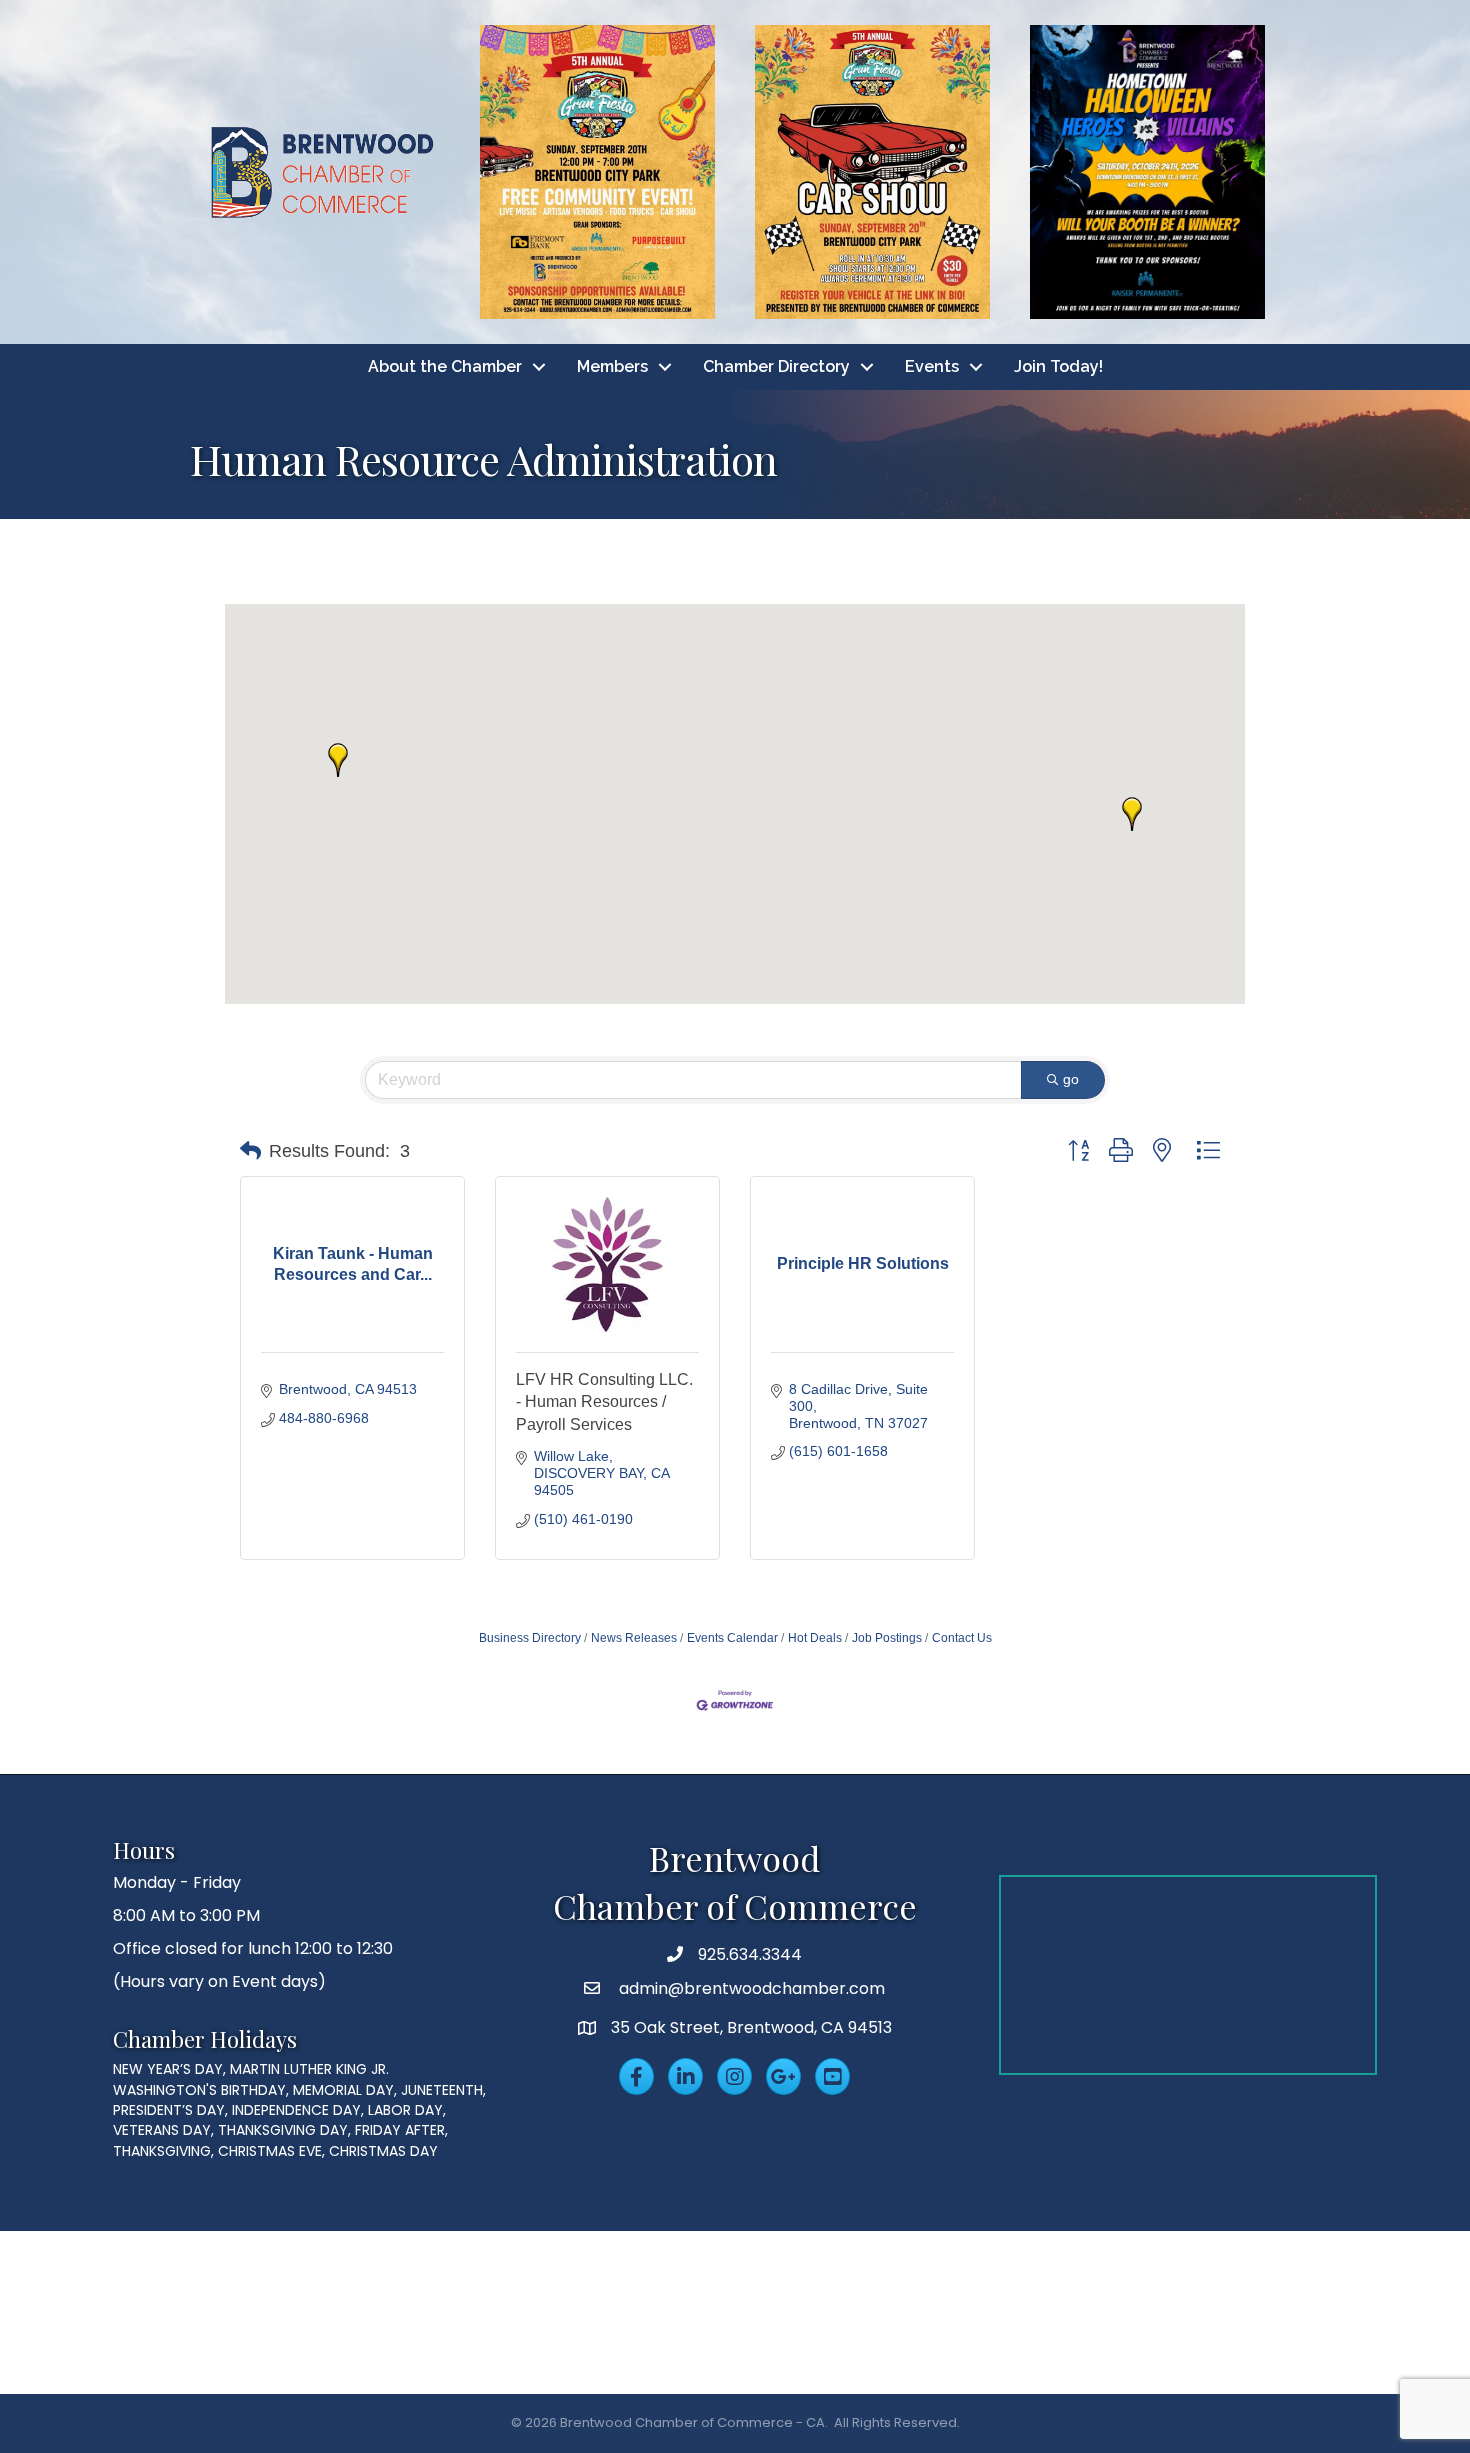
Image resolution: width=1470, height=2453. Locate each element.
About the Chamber (445, 366)
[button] (338, 760)
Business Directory (530, 1638)
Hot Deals (815, 1638)
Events (932, 366)
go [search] (1071, 1079)
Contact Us (962, 1638)
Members (612, 366)
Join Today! (1058, 366)
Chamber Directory (776, 366)
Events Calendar (732, 1638)
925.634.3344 (750, 1954)
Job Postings (887, 1638)
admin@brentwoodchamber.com (750, 1988)
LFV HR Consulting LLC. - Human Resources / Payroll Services (604, 1402)
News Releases (634, 1638)
